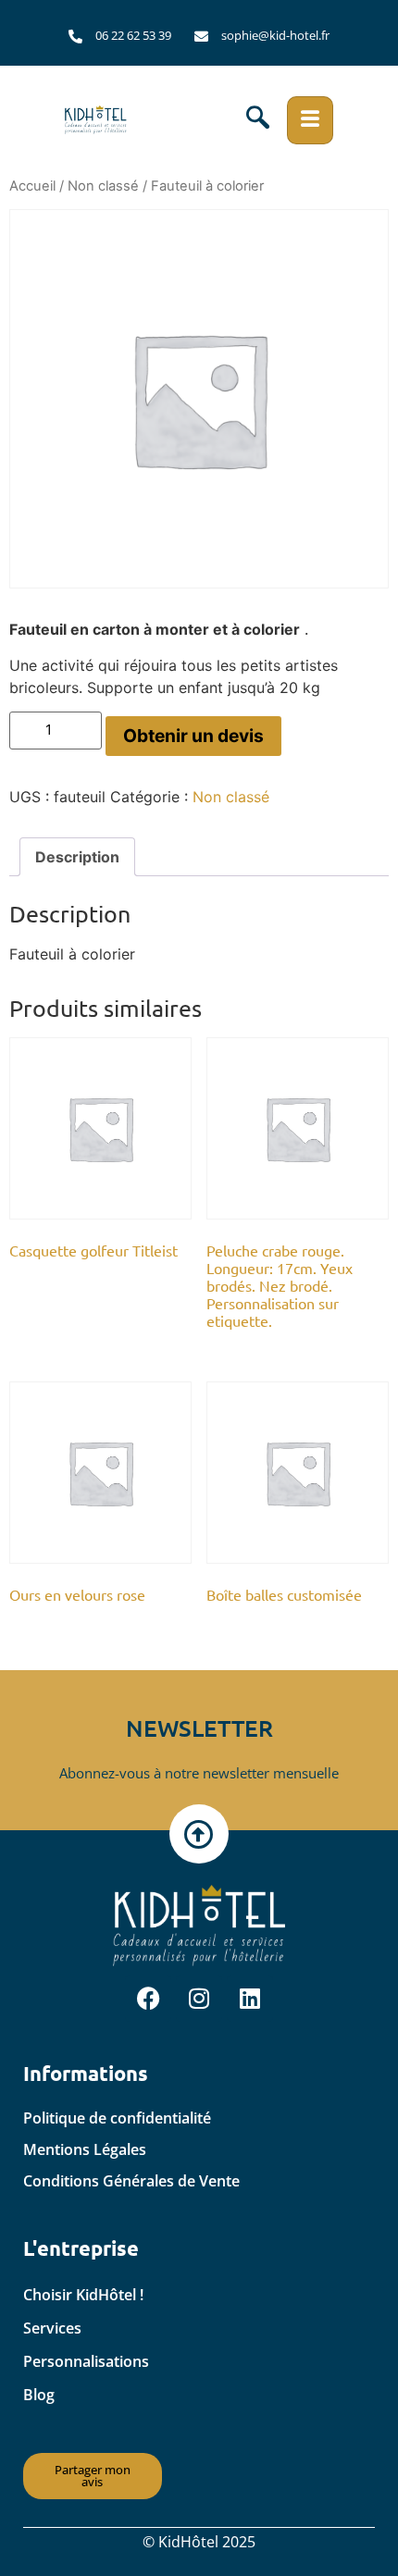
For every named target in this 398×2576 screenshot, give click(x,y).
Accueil (32, 186)
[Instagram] (199, 1999)
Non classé (103, 186)
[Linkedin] (250, 1999)
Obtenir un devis (193, 736)
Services (52, 2328)
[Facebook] (148, 1999)
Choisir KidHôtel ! (83, 2295)
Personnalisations (86, 2361)
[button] (258, 120)
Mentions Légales (85, 2149)
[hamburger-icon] (310, 120)
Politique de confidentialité (117, 2118)
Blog (39, 2395)
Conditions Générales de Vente (131, 2181)
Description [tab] (77, 857)
